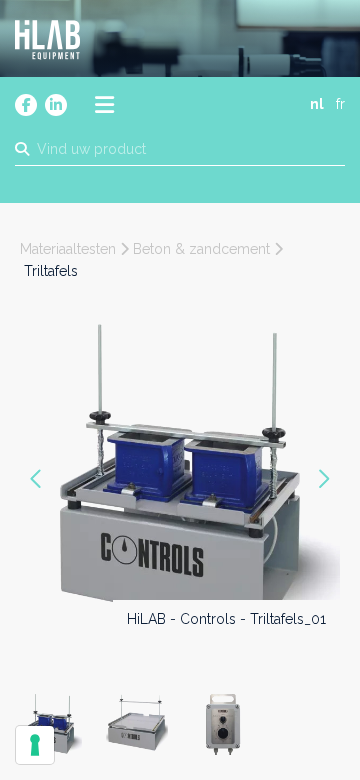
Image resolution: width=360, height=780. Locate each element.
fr (340, 104)
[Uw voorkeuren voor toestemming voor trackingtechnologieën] (35, 745)
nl (317, 104)
